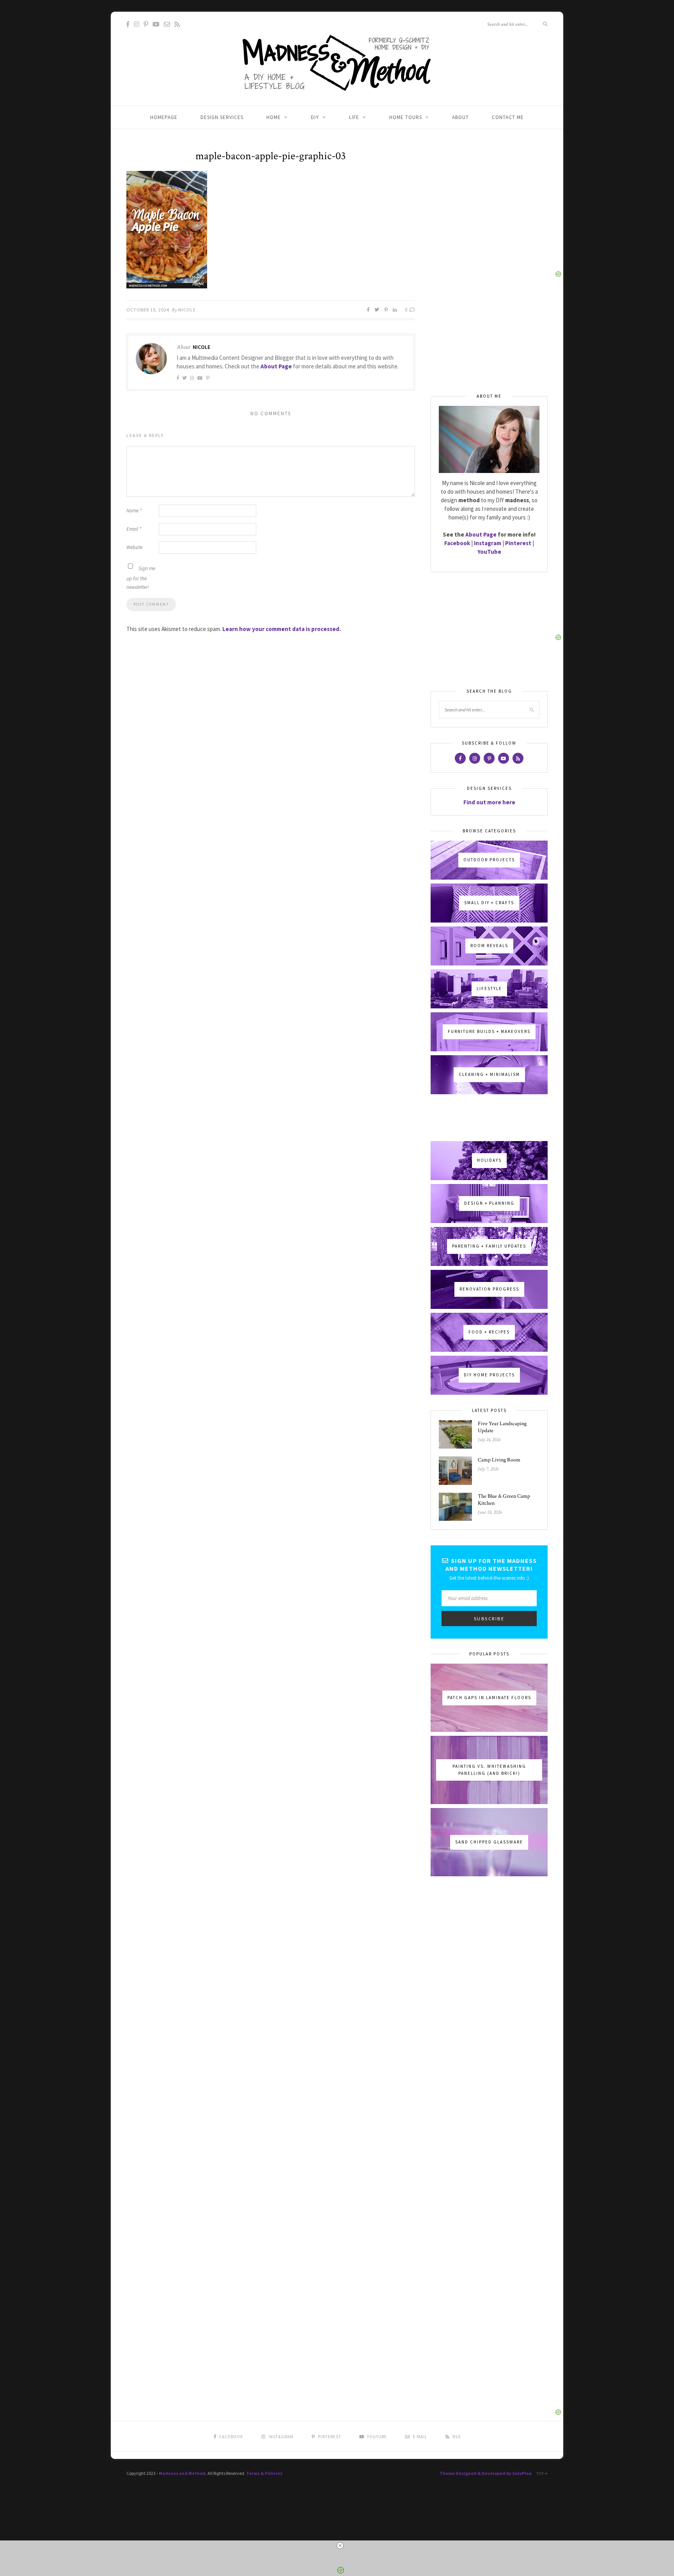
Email (134, 529)
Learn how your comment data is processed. (282, 629)
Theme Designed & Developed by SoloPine (486, 2473)
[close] (340, 2546)
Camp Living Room (499, 1460)
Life (354, 117)
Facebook (457, 543)
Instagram (488, 543)
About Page (276, 366)
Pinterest (518, 543)
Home (274, 117)
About (460, 117)
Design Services (222, 117)
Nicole (187, 310)
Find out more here (489, 802)
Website (134, 547)
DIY (315, 117)
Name (134, 511)
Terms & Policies (264, 2473)
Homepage (164, 117)
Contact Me (508, 117)
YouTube (489, 552)
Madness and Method (182, 2473)
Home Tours (406, 117)
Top (541, 2474)
